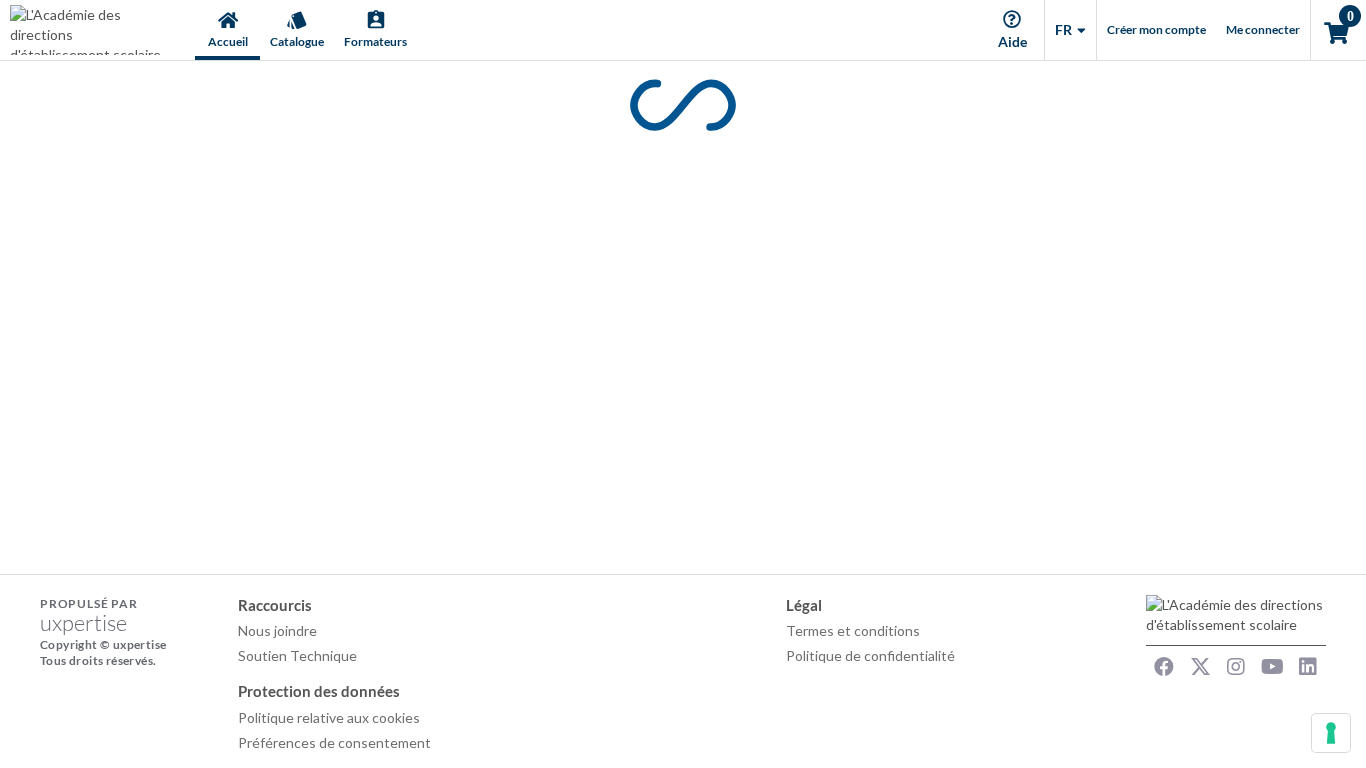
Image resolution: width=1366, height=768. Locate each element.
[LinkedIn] (1308, 667)
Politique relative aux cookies (329, 717)
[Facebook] (1164, 667)
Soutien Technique (297, 655)
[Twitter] (1200, 667)
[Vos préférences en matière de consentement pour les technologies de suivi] (1331, 733)
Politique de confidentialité (870, 655)
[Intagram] (1236, 667)
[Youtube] (1272, 667)
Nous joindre (277, 630)
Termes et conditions (853, 630)
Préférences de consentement (334, 742)
